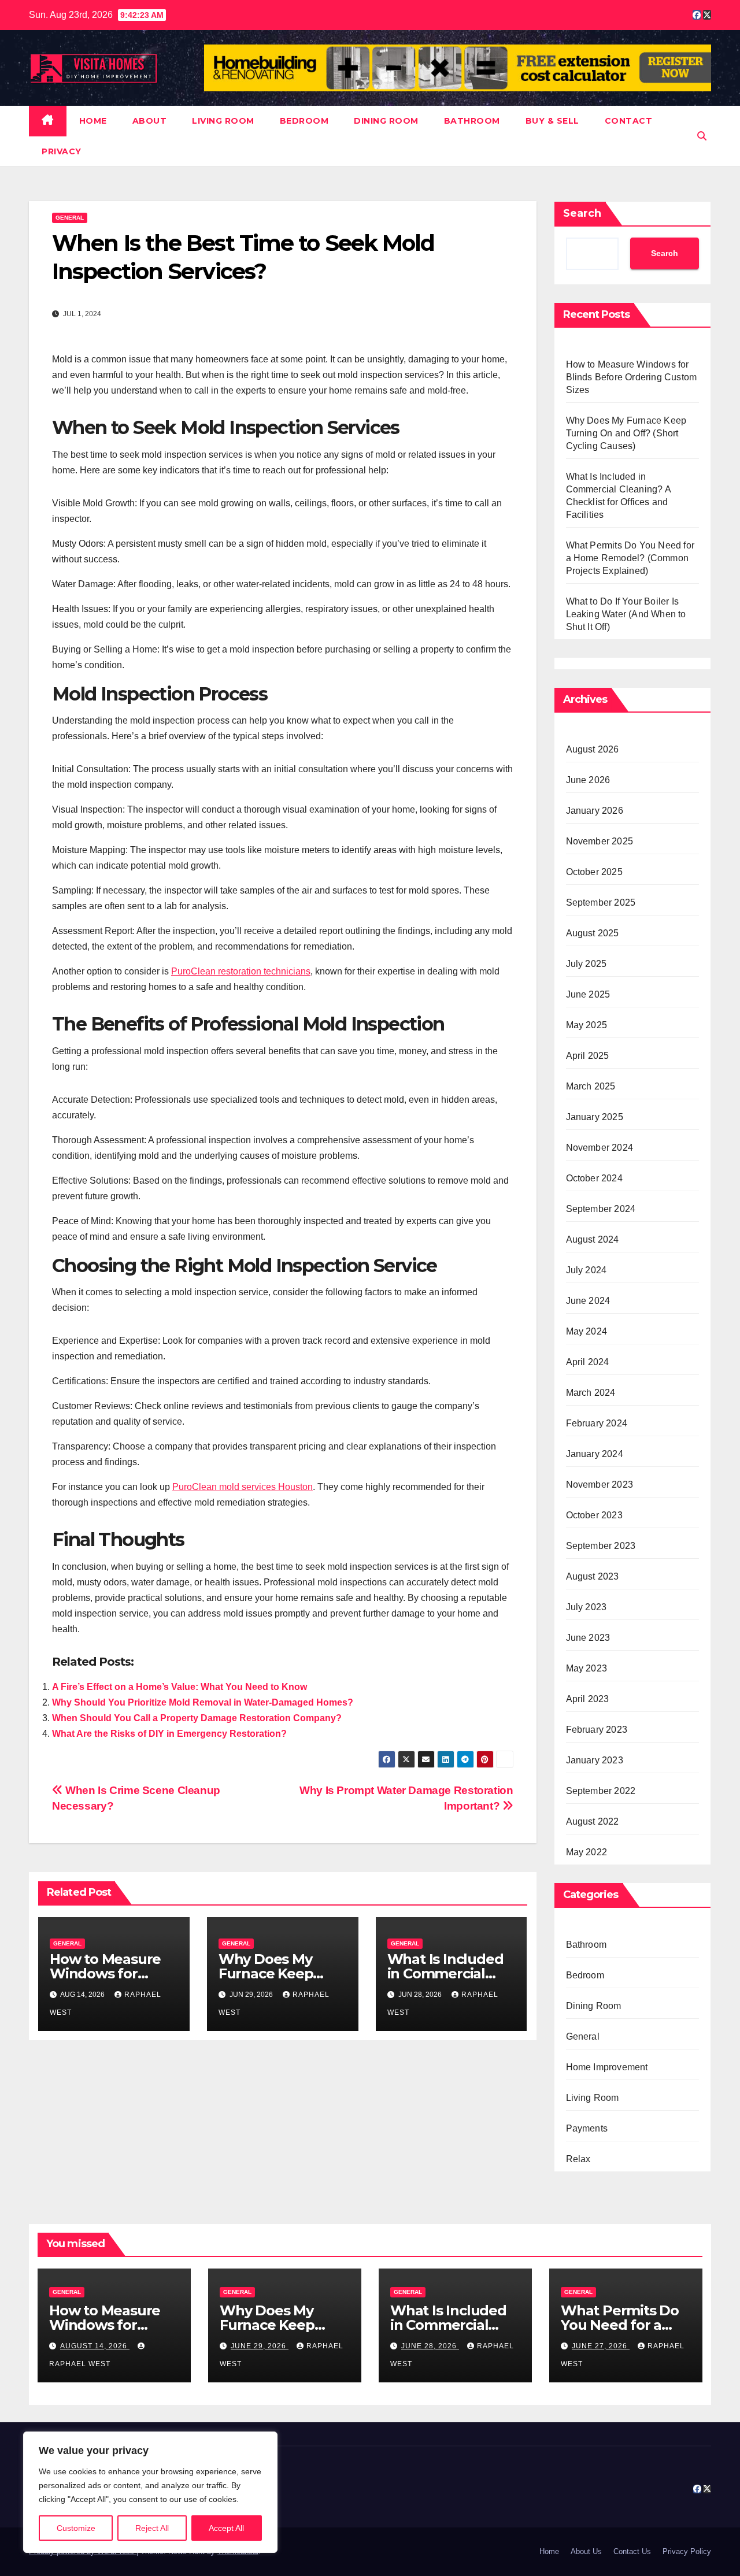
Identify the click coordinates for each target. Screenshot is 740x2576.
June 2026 (588, 780)
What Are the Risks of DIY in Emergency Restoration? (169, 1734)
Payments (587, 2128)
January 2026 (595, 811)
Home (93, 121)
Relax (578, 2159)
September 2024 (601, 1209)
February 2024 (597, 1423)
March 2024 (591, 1393)
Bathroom (472, 121)
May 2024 (587, 1331)
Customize (76, 2528)
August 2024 (593, 1239)
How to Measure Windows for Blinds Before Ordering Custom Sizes (632, 377)
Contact (629, 121)
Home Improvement (607, 2067)
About (150, 121)
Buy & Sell (552, 121)
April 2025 (588, 1056)
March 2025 (591, 1086)
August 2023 (593, 1576)
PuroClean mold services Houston (243, 1487)
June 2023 (588, 1638)
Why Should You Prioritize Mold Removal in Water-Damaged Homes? (203, 1702)
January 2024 (595, 1454)
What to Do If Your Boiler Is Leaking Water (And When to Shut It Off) (626, 614)
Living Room (223, 121)
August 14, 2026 (95, 2346)
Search (582, 213)
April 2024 (588, 1362)
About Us (586, 2551)
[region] (150, 2492)
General (70, 218)
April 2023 (588, 1699)
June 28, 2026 (430, 2346)
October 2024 (594, 1178)
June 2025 (588, 994)
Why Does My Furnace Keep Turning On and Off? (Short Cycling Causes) (626, 433)
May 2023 (587, 1668)
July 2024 (587, 1270)
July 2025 (587, 964)
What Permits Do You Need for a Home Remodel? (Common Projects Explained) (630, 558)
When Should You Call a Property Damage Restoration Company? (197, 1718)
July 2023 (587, 1607)
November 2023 (600, 1485)
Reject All (152, 2528)
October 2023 (594, 1515)
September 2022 (601, 1791)
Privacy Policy (687, 2551)
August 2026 (593, 749)
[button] (702, 136)
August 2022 (593, 1821)
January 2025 (595, 1117)
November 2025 (600, 841)
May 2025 (587, 1025)
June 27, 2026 (601, 2346)
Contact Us (632, 2551)
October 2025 (594, 872)
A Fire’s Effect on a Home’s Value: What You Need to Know (180, 1687)
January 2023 (595, 1760)
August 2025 (593, 933)
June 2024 (588, 1301)
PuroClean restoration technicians (241, 971)
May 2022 (587, 1852)
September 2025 (601, 902)
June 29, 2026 (260, 2346)
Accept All (226, 2528)
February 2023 (597, 1730)
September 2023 (601, 1546)
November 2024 (600, 1148)
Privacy (62, 151)
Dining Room (386, 121)
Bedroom (304, 121)
